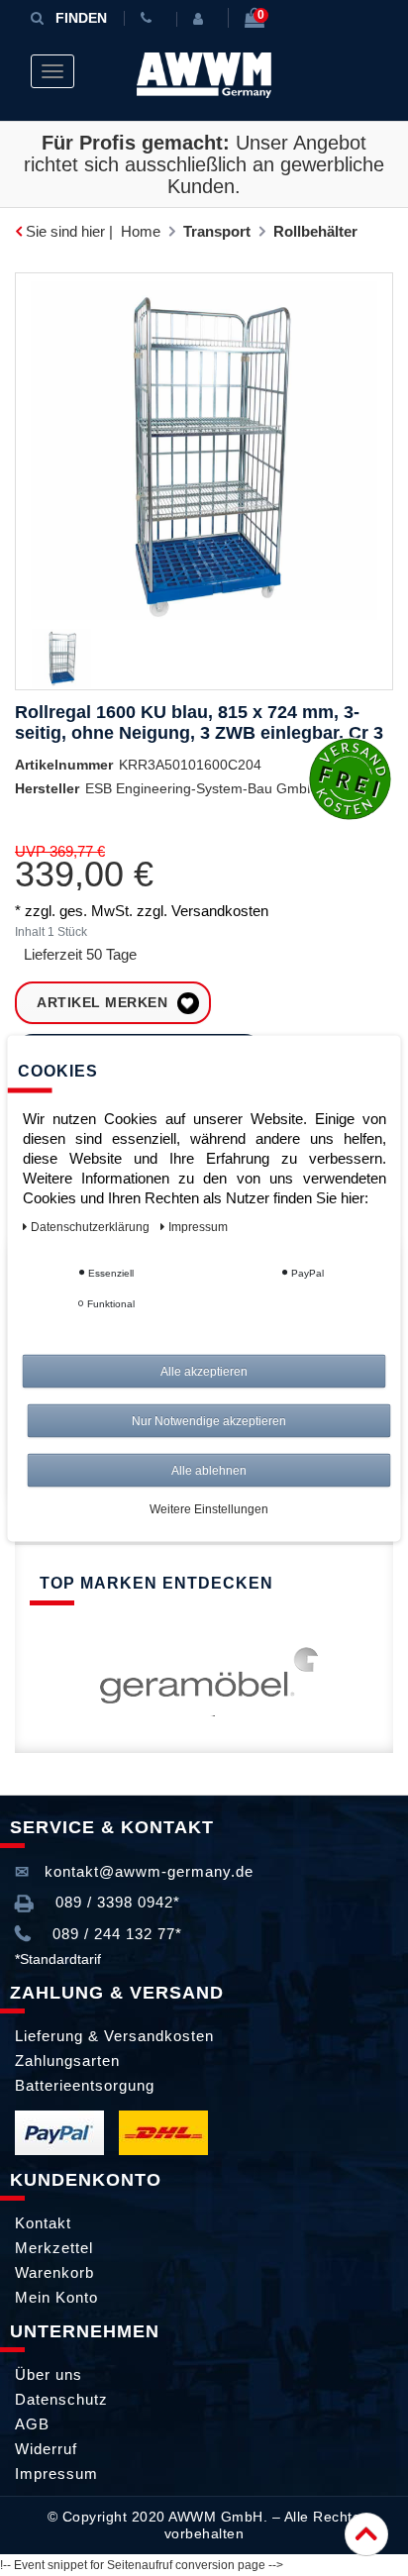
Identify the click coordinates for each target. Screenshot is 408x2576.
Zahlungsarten (67, 2061)
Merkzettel (54, 2248)
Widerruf (46, 2449)
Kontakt (43, 2223)
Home (141, 231)
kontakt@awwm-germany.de (147, 1871)
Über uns (49, 2374)
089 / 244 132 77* (115, 1934)
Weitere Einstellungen (209, 1508)
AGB (32, 2424)
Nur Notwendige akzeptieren (209, 1420)
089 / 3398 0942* (115, 1902)
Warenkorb (54, 2272)
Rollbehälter (315, 231)
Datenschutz (61, 2399)
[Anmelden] (202, 19)
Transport (217, 231)
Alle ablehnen (209, 1470)
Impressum (56, 2473)
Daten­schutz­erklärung (92, 1226)
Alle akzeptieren (204, 1371)
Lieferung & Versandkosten (114, 2036)
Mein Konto (56, 2297)
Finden (81, 18)
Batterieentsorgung (85, 2085)
